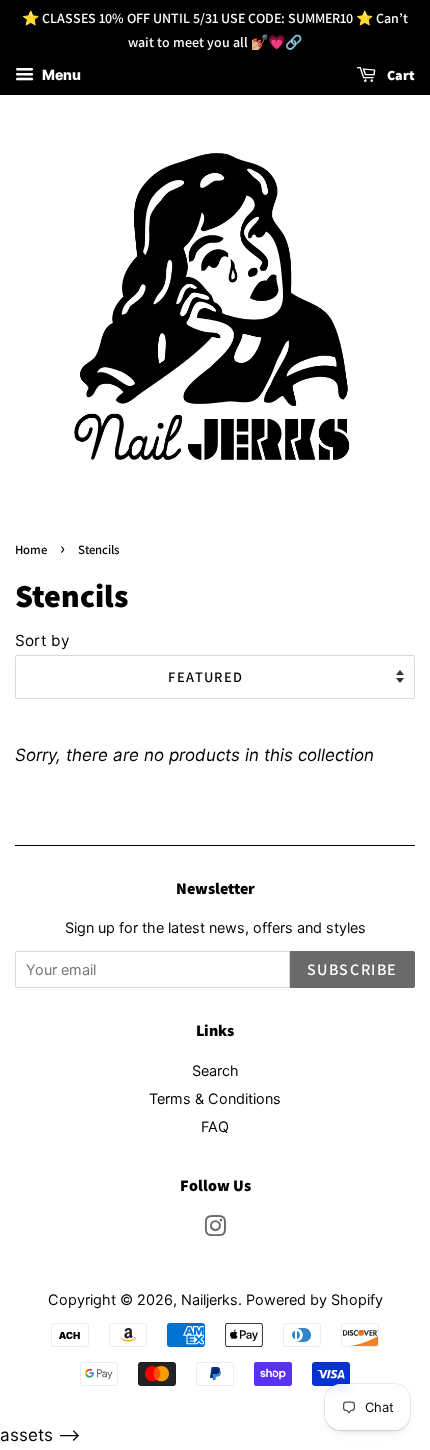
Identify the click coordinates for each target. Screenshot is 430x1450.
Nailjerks (209, 1299)
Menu (60, 74)
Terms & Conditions (215, 1098)
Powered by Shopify (314, 1299)
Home (31, 549)
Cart (399, 75)
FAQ (215, 1126)
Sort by (42, 640)
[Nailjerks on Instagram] (215, 1229)
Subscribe (352, 969)
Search (215, 1070)
